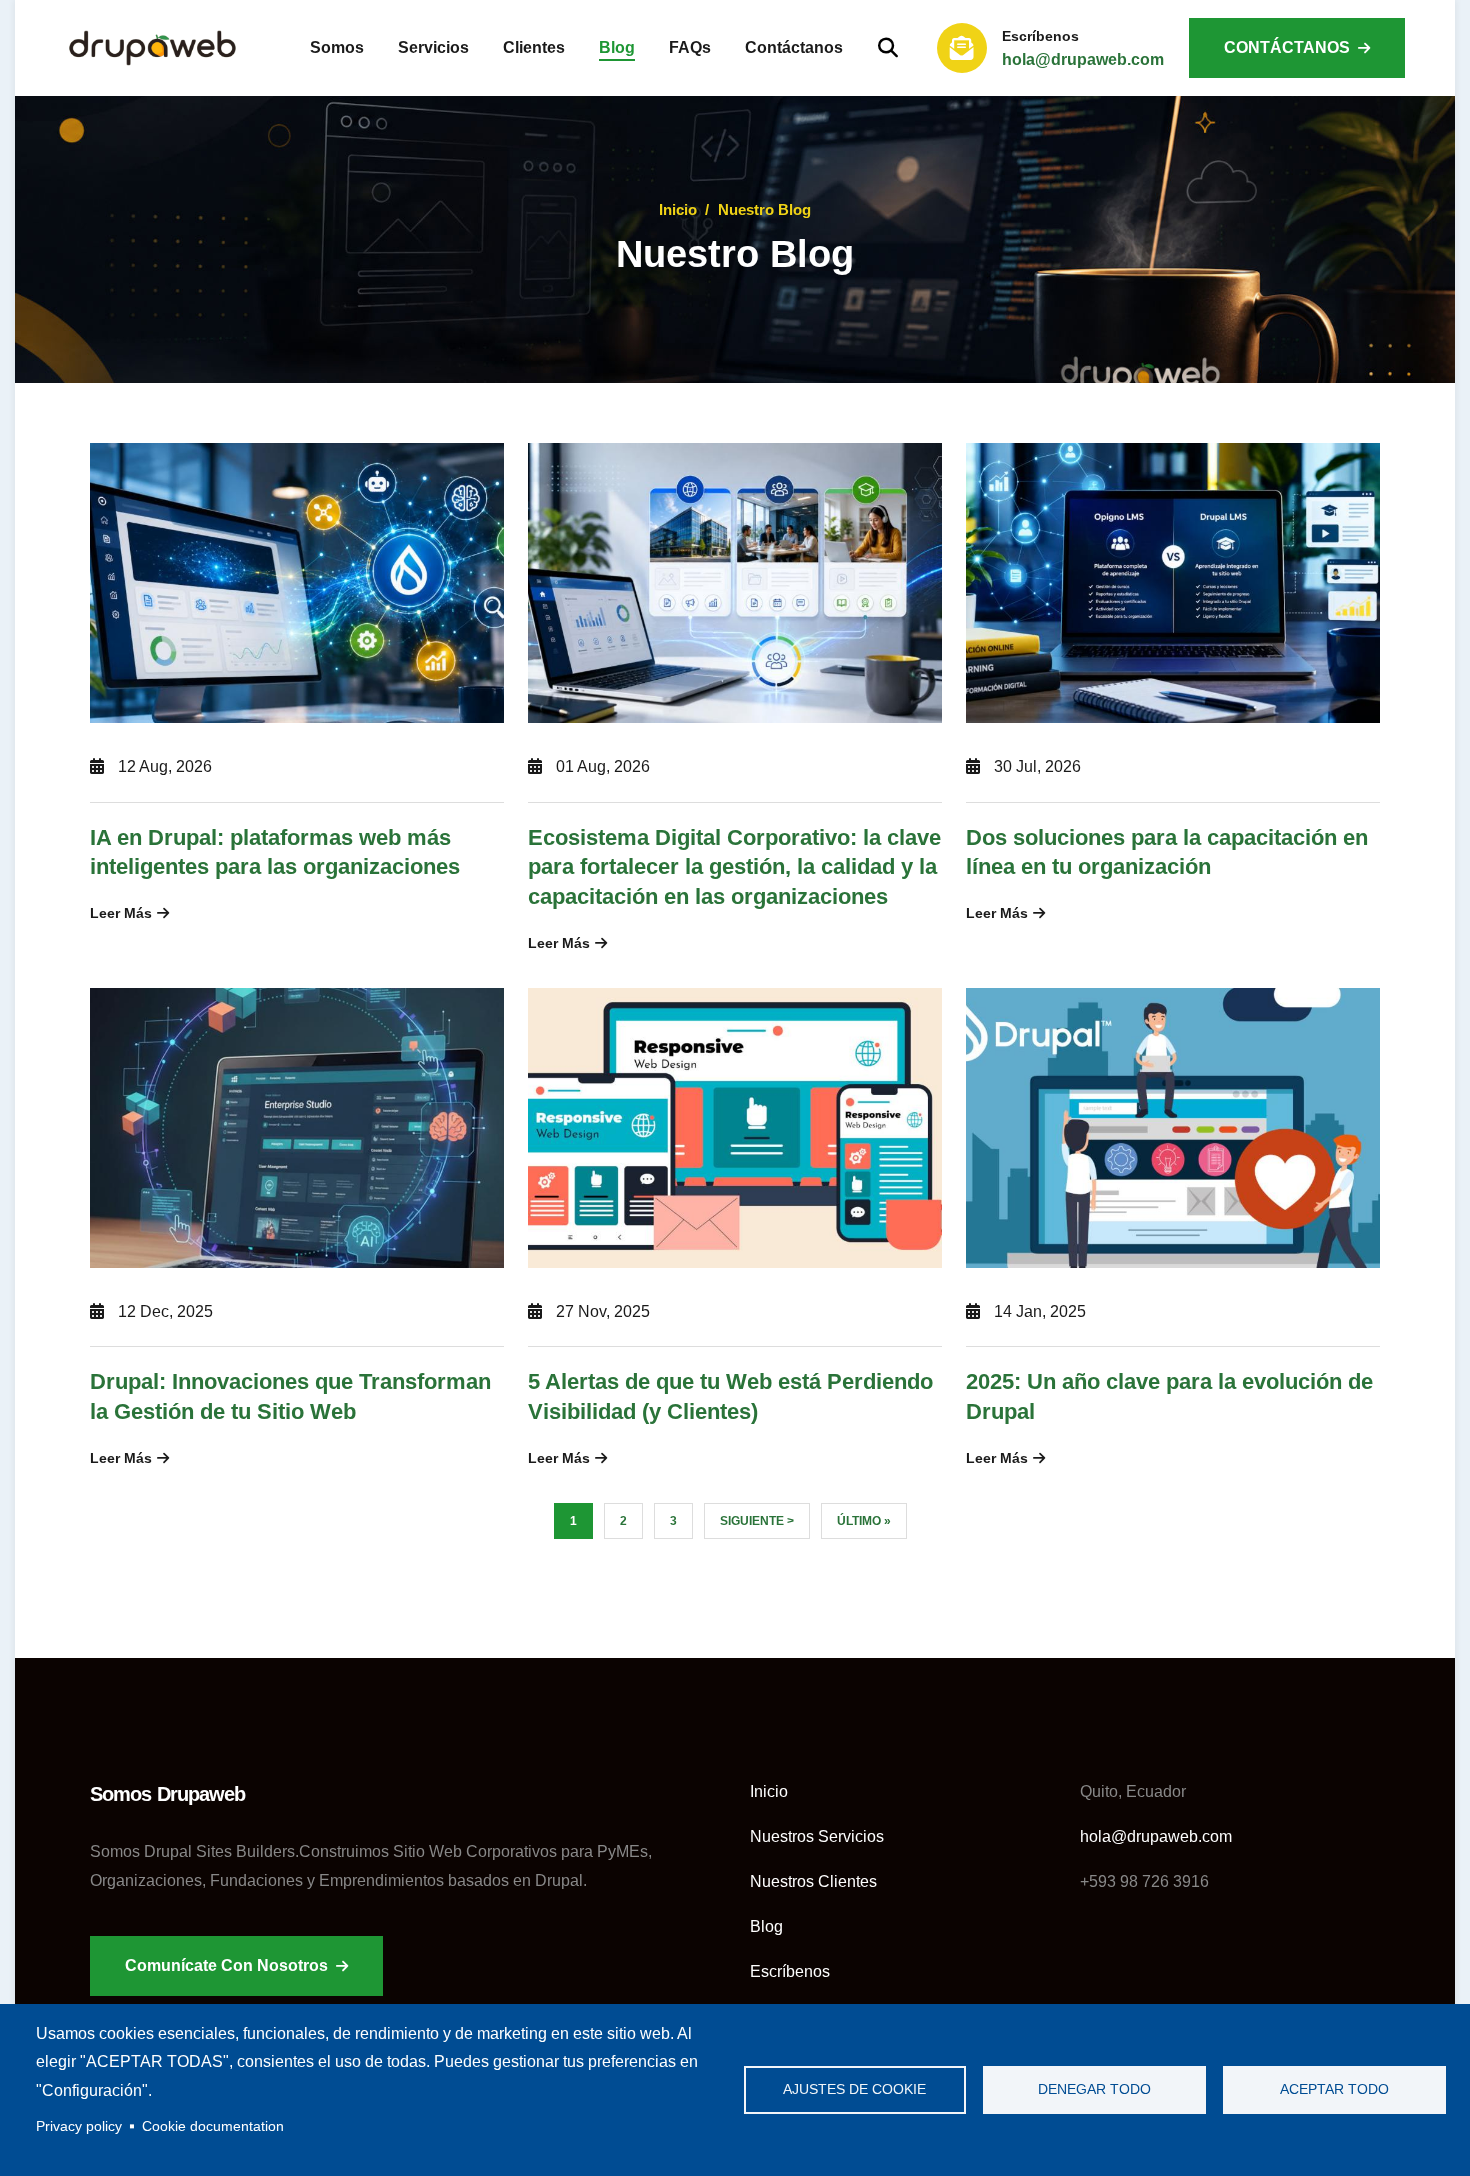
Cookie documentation (213, 2126)
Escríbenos (790, 1971)
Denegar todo (1094, 2089)
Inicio (678, 209)
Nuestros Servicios (817, 1836)
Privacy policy (79, 2126)
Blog (766, 1926)
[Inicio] (152, 48)
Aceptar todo (1334, 2089)
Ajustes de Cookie (854, 2089)
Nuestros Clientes (813, 1881)
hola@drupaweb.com (1083, 59)
